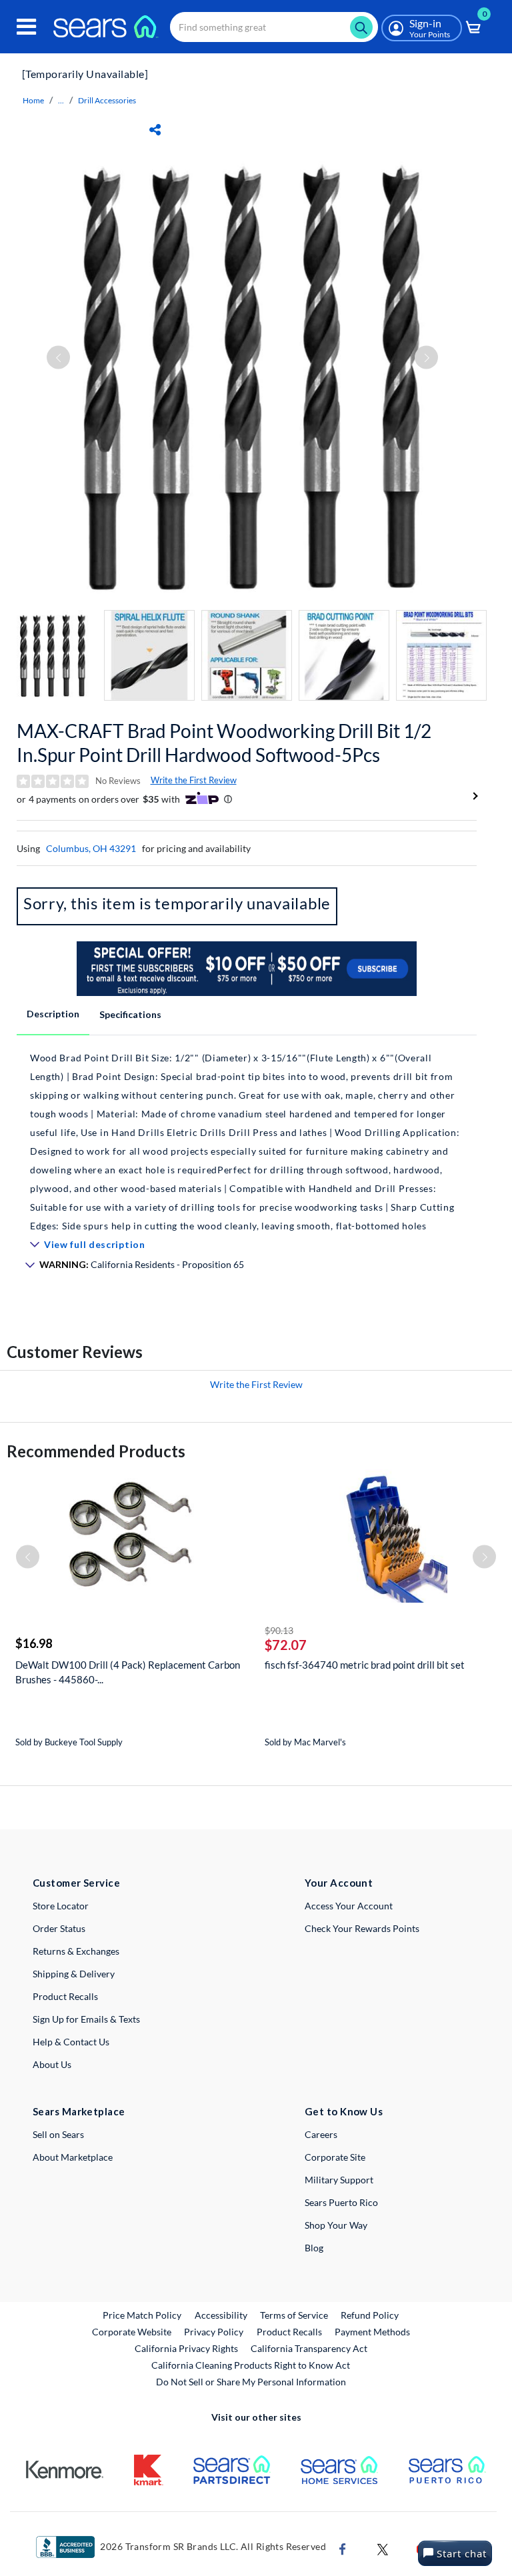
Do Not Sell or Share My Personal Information (251, 2382)
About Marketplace (73, 2157)
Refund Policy (370, 2315)
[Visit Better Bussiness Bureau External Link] (65, 2546)
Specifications (130, 1014)
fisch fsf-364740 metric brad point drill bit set (365, 1665)
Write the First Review (194, 780)
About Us (52, 2064)
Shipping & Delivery (74, 1974)
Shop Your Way (336, 2225)
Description (53, 1014)
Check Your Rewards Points (362, 1928)
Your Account (339, 1883)
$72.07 (286, 1645)
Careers (321, 2134)
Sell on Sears (58, 2134)
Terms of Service (294, 2315)
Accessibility (221, 2315)
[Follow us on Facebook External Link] (343, 2548)
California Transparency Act (309, 2348)
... (61, 100)
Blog (314, 2248)
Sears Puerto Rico (341, 2202)
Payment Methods (372, 2332)
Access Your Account (349, 1906)
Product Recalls (65, 1996)
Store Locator (61, 1906)
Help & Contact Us (71, 2042)
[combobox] (274, 27)
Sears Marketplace (79, 2111)
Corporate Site (335, 2157)
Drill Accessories (107, 100)
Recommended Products (96, 1451)
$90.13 (279, 1630)
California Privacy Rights (186, 2348)
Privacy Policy (214, 2332)
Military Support (339, 2180)
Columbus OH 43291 (91, 848)
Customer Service (76, 1883)
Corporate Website (132, 2331)
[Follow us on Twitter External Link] (383, 2548)
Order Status (59, 1928)
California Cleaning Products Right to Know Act (251, 2365)
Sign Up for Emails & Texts (86, 2019)
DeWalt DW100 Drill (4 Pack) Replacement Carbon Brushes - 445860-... (128, 1672)
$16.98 (34, 1643)
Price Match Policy (142, 2315)
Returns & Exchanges (76, 1951)
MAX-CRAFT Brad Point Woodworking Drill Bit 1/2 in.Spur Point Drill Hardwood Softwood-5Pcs (224, 743)
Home (33, 100)
